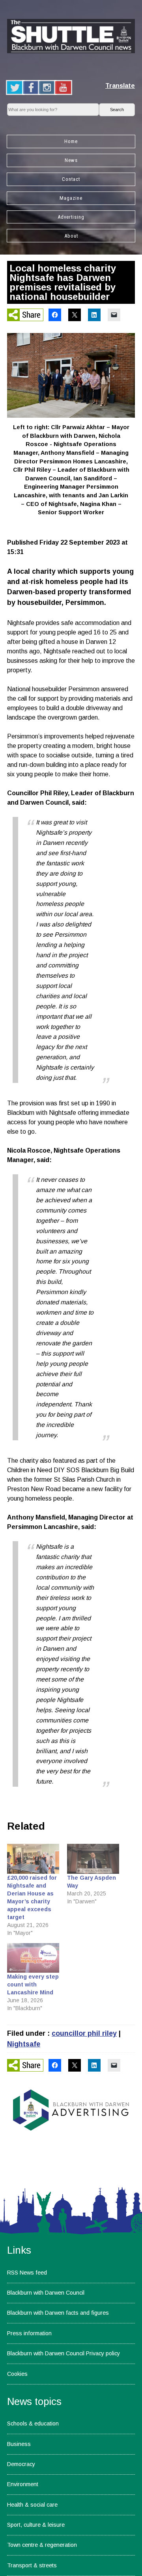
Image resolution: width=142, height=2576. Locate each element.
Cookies (17, 2374)
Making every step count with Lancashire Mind (33, 1985)
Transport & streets (32, 2565)
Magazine (71, 198)
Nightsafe (24, 2044)
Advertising (71, 217)
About (71, 236)
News (71, 160)
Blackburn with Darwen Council (46, 2293)
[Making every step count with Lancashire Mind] (33, 1958)
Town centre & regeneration (42, 2545)
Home (71, 141)
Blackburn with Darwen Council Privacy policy (64, 2353)
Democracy (21, 2464)
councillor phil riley (84, 2033)
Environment (23, 2484)
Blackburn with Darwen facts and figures (58, 2313)
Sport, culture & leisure (36, 2525)
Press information (29, 2333)
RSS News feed (27, 2273)
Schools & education (33, 2423)
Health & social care (32, 2505)
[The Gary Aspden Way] (93, 1859)
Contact (71, 179)
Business (19, 2444)
